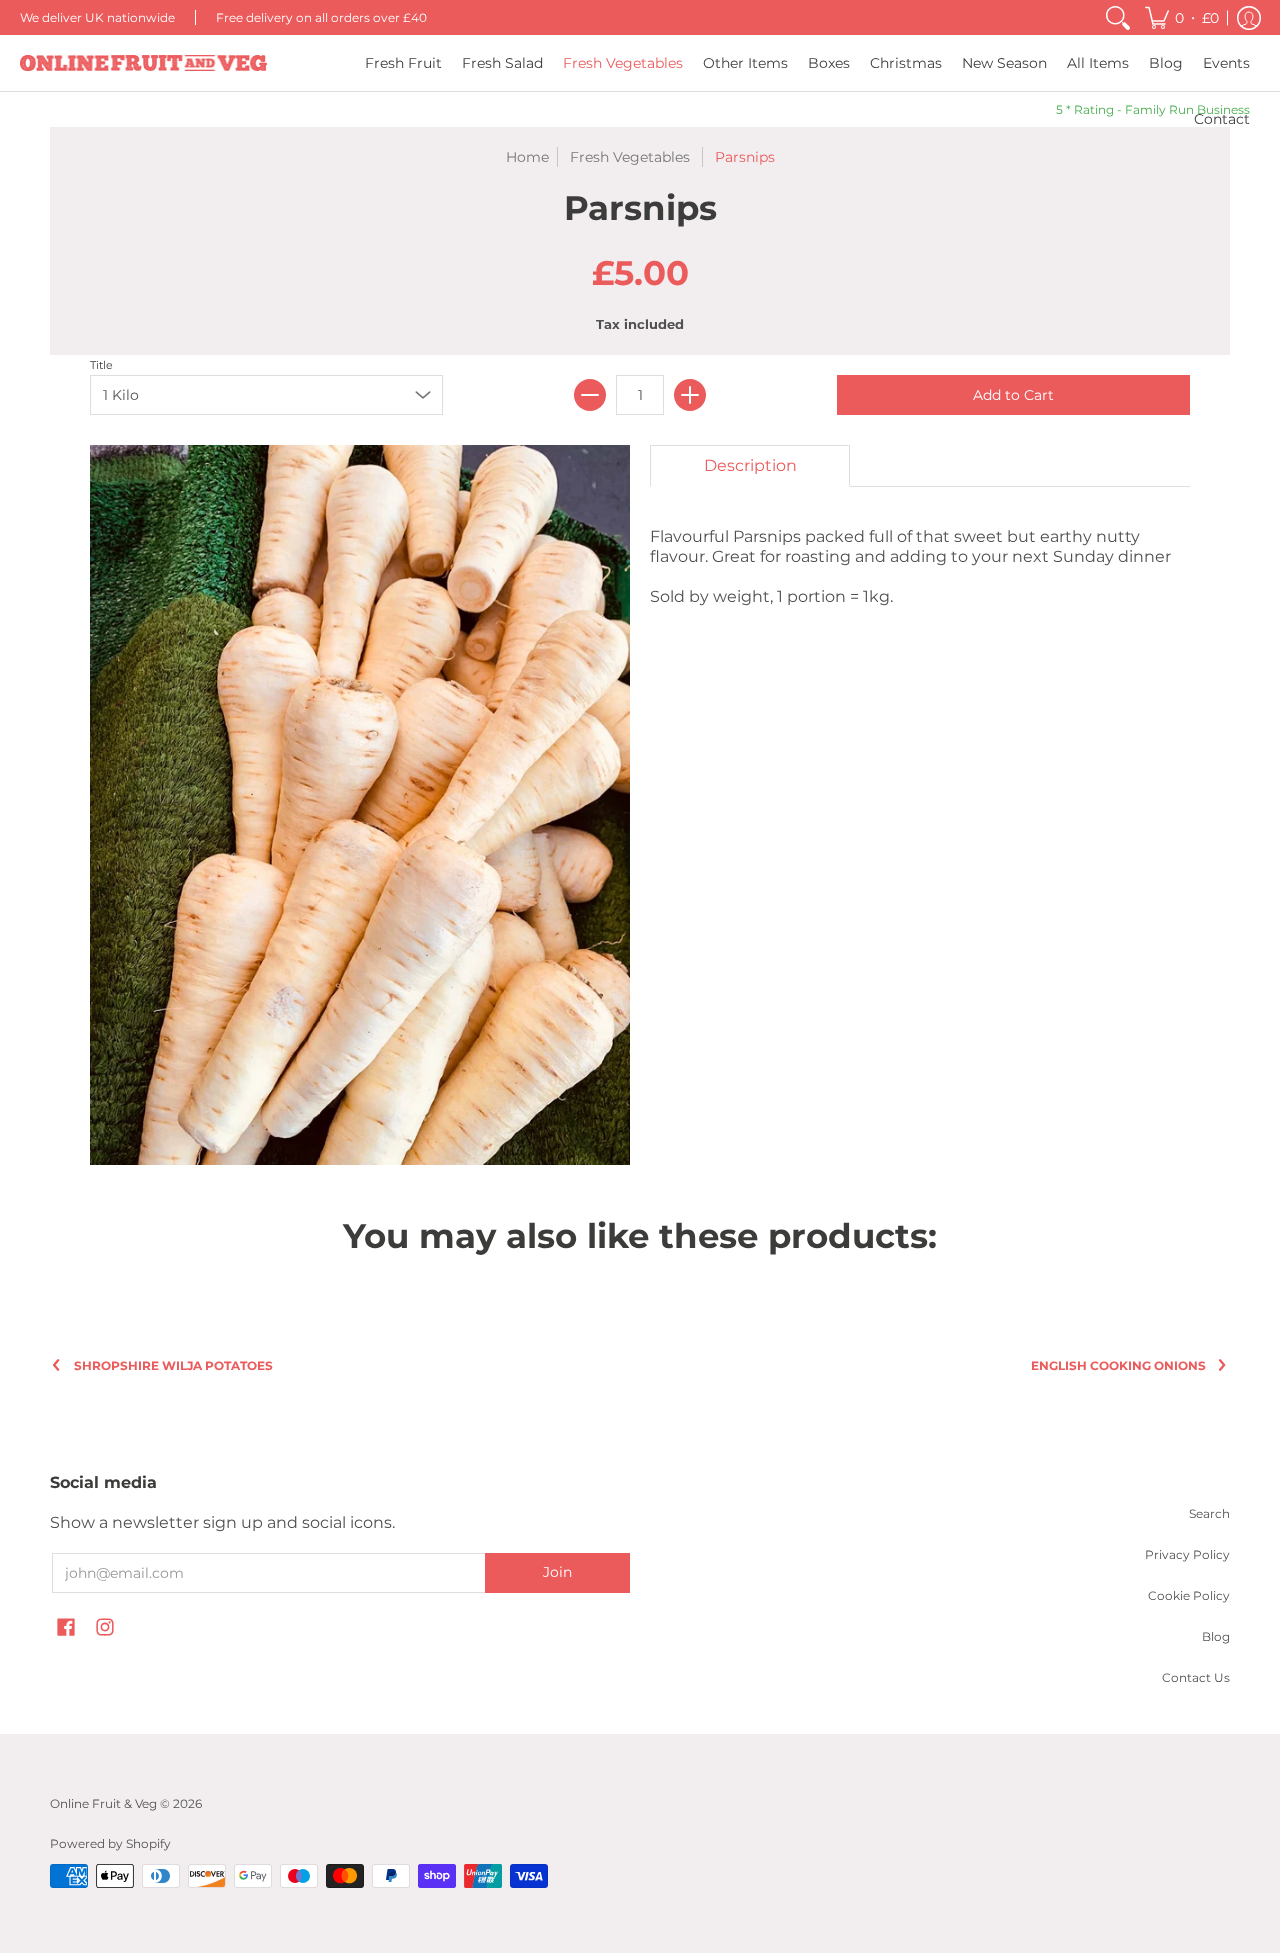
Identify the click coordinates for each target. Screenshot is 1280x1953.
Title (101, 365)
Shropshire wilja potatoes (173, 1365)
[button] (1182, 17)
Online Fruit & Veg (103, 1803)
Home (527, 157)
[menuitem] (1118, 17)
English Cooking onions (1118, 1365)
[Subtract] (590, 395)
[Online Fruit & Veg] (144, 63)
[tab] (750, 466)
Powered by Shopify (110, 1843)
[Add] (690, 395)
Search (1209, 1513)
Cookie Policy (1189, 1595)
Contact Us (1196, 1677)
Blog (1216, 1636)
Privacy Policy (1187, 1554)
